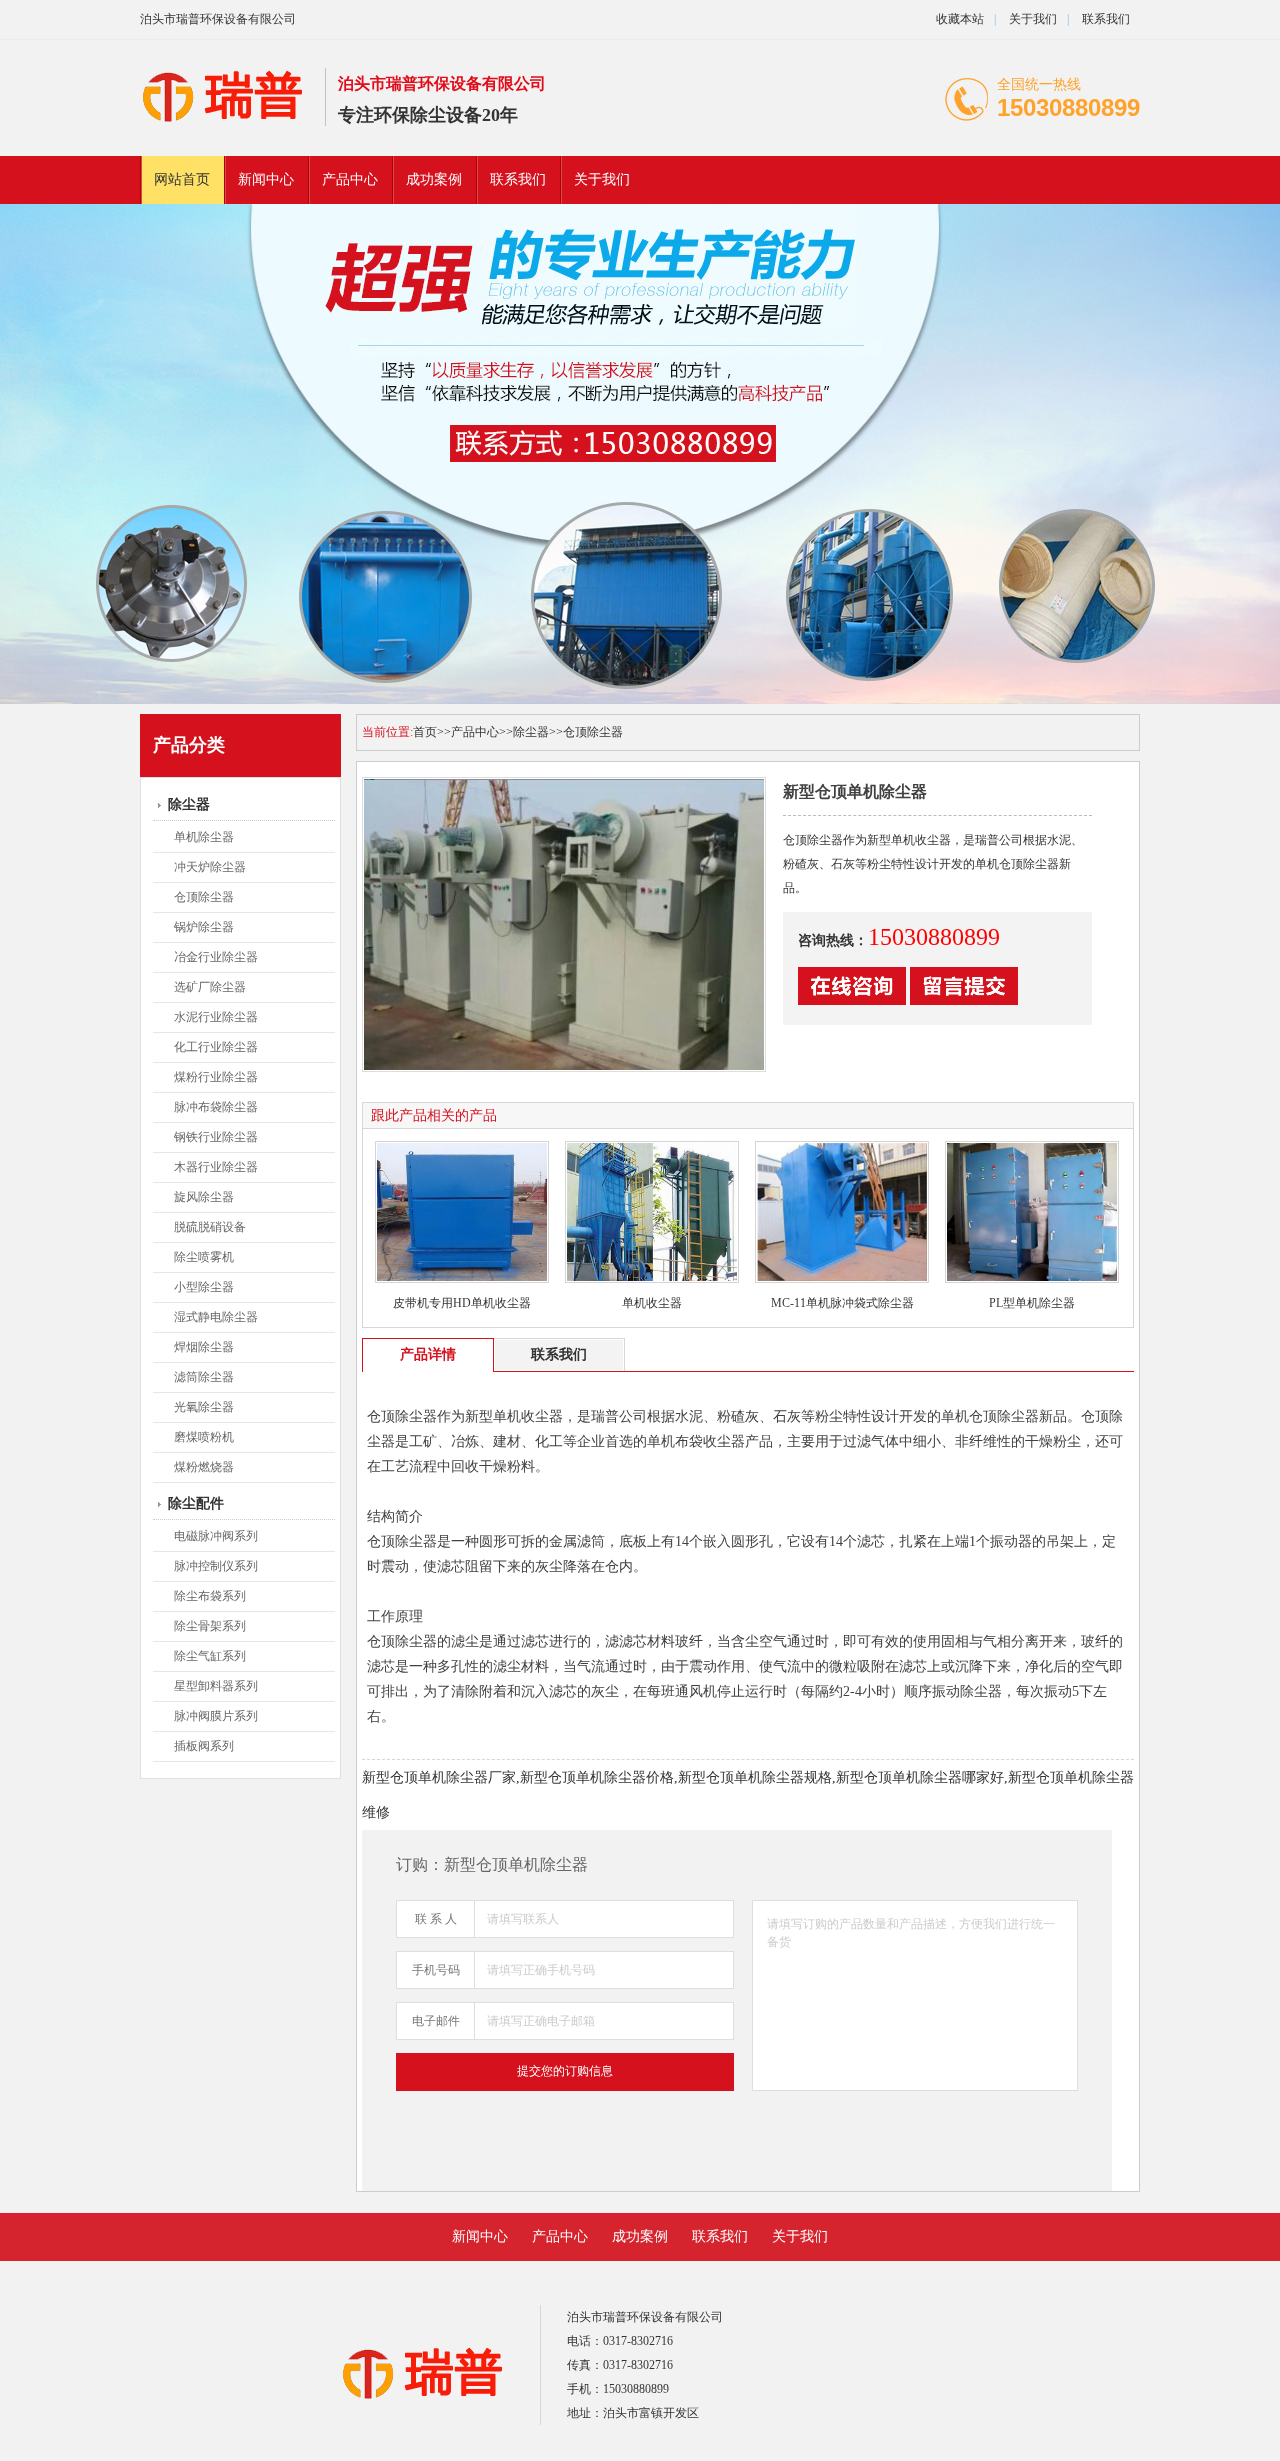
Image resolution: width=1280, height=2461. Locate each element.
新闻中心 (266, 179)
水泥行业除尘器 (216, 1017)
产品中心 (350, 179)
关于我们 (1033, 19)
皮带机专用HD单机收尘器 (462, 1303)
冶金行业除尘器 (216, 957)
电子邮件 (436, 2021)
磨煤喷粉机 (204, 1437)
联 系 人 (436, 1919)
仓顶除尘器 (204, 897)
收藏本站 (960, 19)
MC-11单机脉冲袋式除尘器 (842, 1303)
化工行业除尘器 (216, 1047)
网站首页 (182, 179)
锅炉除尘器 (204, 927)
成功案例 (434, 179)
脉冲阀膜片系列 (216, 1716)
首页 (425, 732)
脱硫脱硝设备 (210, 1227)
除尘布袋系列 (210, 1596)
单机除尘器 (204, 837)
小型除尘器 (204, 1287)
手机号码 (436, 1970)
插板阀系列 (204, 1746)
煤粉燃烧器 (204, 1467)
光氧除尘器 (204, 1407)
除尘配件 (196, 1503)
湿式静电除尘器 (216, 1317)
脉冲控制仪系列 (216, 1566)
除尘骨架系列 (210, 1626)
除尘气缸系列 (210, 1656)
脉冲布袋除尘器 (216, 1107)
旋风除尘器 (204, 1197)
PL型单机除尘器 (1032, 1303)
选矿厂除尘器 (210, 987)
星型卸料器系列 (216, 1686)
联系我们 (1106, 19)
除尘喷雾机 (204, 1257)
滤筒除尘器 (204, 1377)
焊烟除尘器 (204, 1347)
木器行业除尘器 (216, 1167)
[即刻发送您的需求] (852, 1000)
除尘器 (189, 804)
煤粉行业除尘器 (216, 1077)
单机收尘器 (652, 1303)
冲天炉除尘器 (210, 867)
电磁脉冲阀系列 (216, 1536)
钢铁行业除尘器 (216, 1137)
